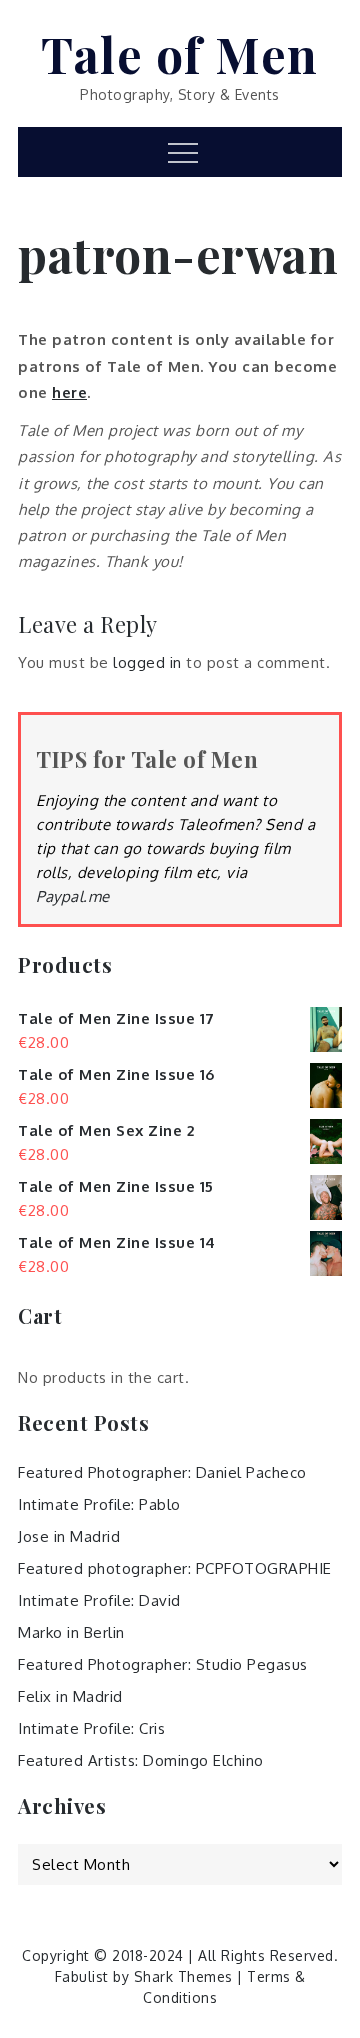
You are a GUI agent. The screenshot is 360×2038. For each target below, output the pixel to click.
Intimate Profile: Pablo (99, 1504)
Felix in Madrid (70, 1696)
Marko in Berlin (71, 1632)
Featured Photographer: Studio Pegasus (163, 1664)
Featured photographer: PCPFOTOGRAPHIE (175, 1568)
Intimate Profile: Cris (91, 1728)
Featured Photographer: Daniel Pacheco (162, 1472)
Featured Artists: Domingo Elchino (141, 1760)
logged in (147, 662)
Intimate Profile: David (99, 1600)
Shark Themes (186, 1976)
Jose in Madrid (69, 1536)
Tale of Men (180, 54)
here (69, 392)
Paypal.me (73, 896)
